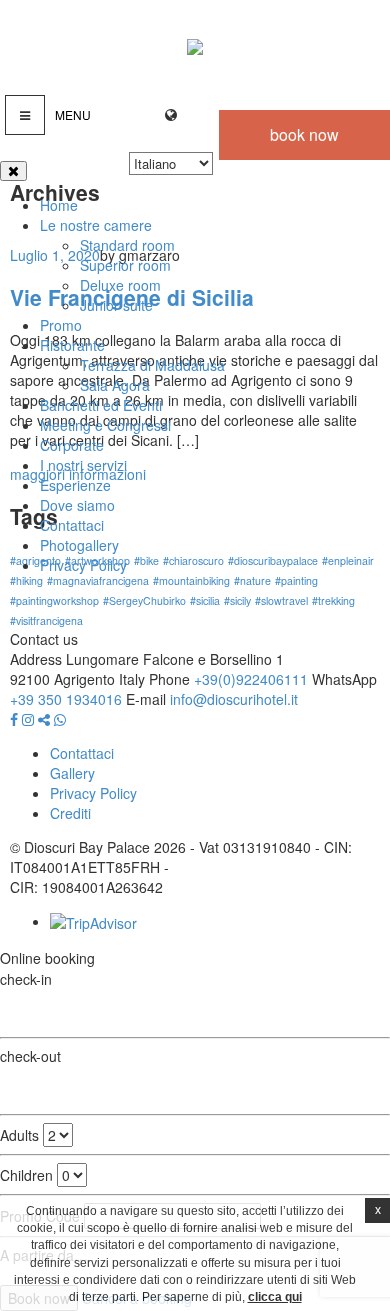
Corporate (72, 445)
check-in (26, 979)
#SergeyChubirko (144, 600)
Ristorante (72, 345)
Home (59, 205)
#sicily (237, 600)
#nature (252, 580)
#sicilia (205, 600)
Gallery (72, 773)
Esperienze (75, 485)
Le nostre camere (96, 225)
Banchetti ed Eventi (101, 405)
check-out (30, 1056)
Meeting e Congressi (105, 425)
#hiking (26, 580)
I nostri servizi (83, 465)
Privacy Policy (83, 565)
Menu (73, 114)
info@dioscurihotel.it (234, 699)
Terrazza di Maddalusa (152, 365)
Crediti (70, 813)
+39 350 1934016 (68, 699)
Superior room (125, 265)
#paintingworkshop (54, 600)
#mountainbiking (191, 580)
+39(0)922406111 (251, 679)
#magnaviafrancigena (98, 580)
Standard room (127, 245)
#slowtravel (281, 600)
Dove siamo (77, 505)
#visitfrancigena (46, 620)
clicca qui (275, 1297)
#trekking (333, 600)
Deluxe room (120, 285)
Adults (19, 1135)
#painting (296, 580)
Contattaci (72, 525)
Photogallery (79, 545)
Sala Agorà (115, 385)
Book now (304, 134)
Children (26, 1175)
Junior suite (116, 305)
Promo (61, 325)
